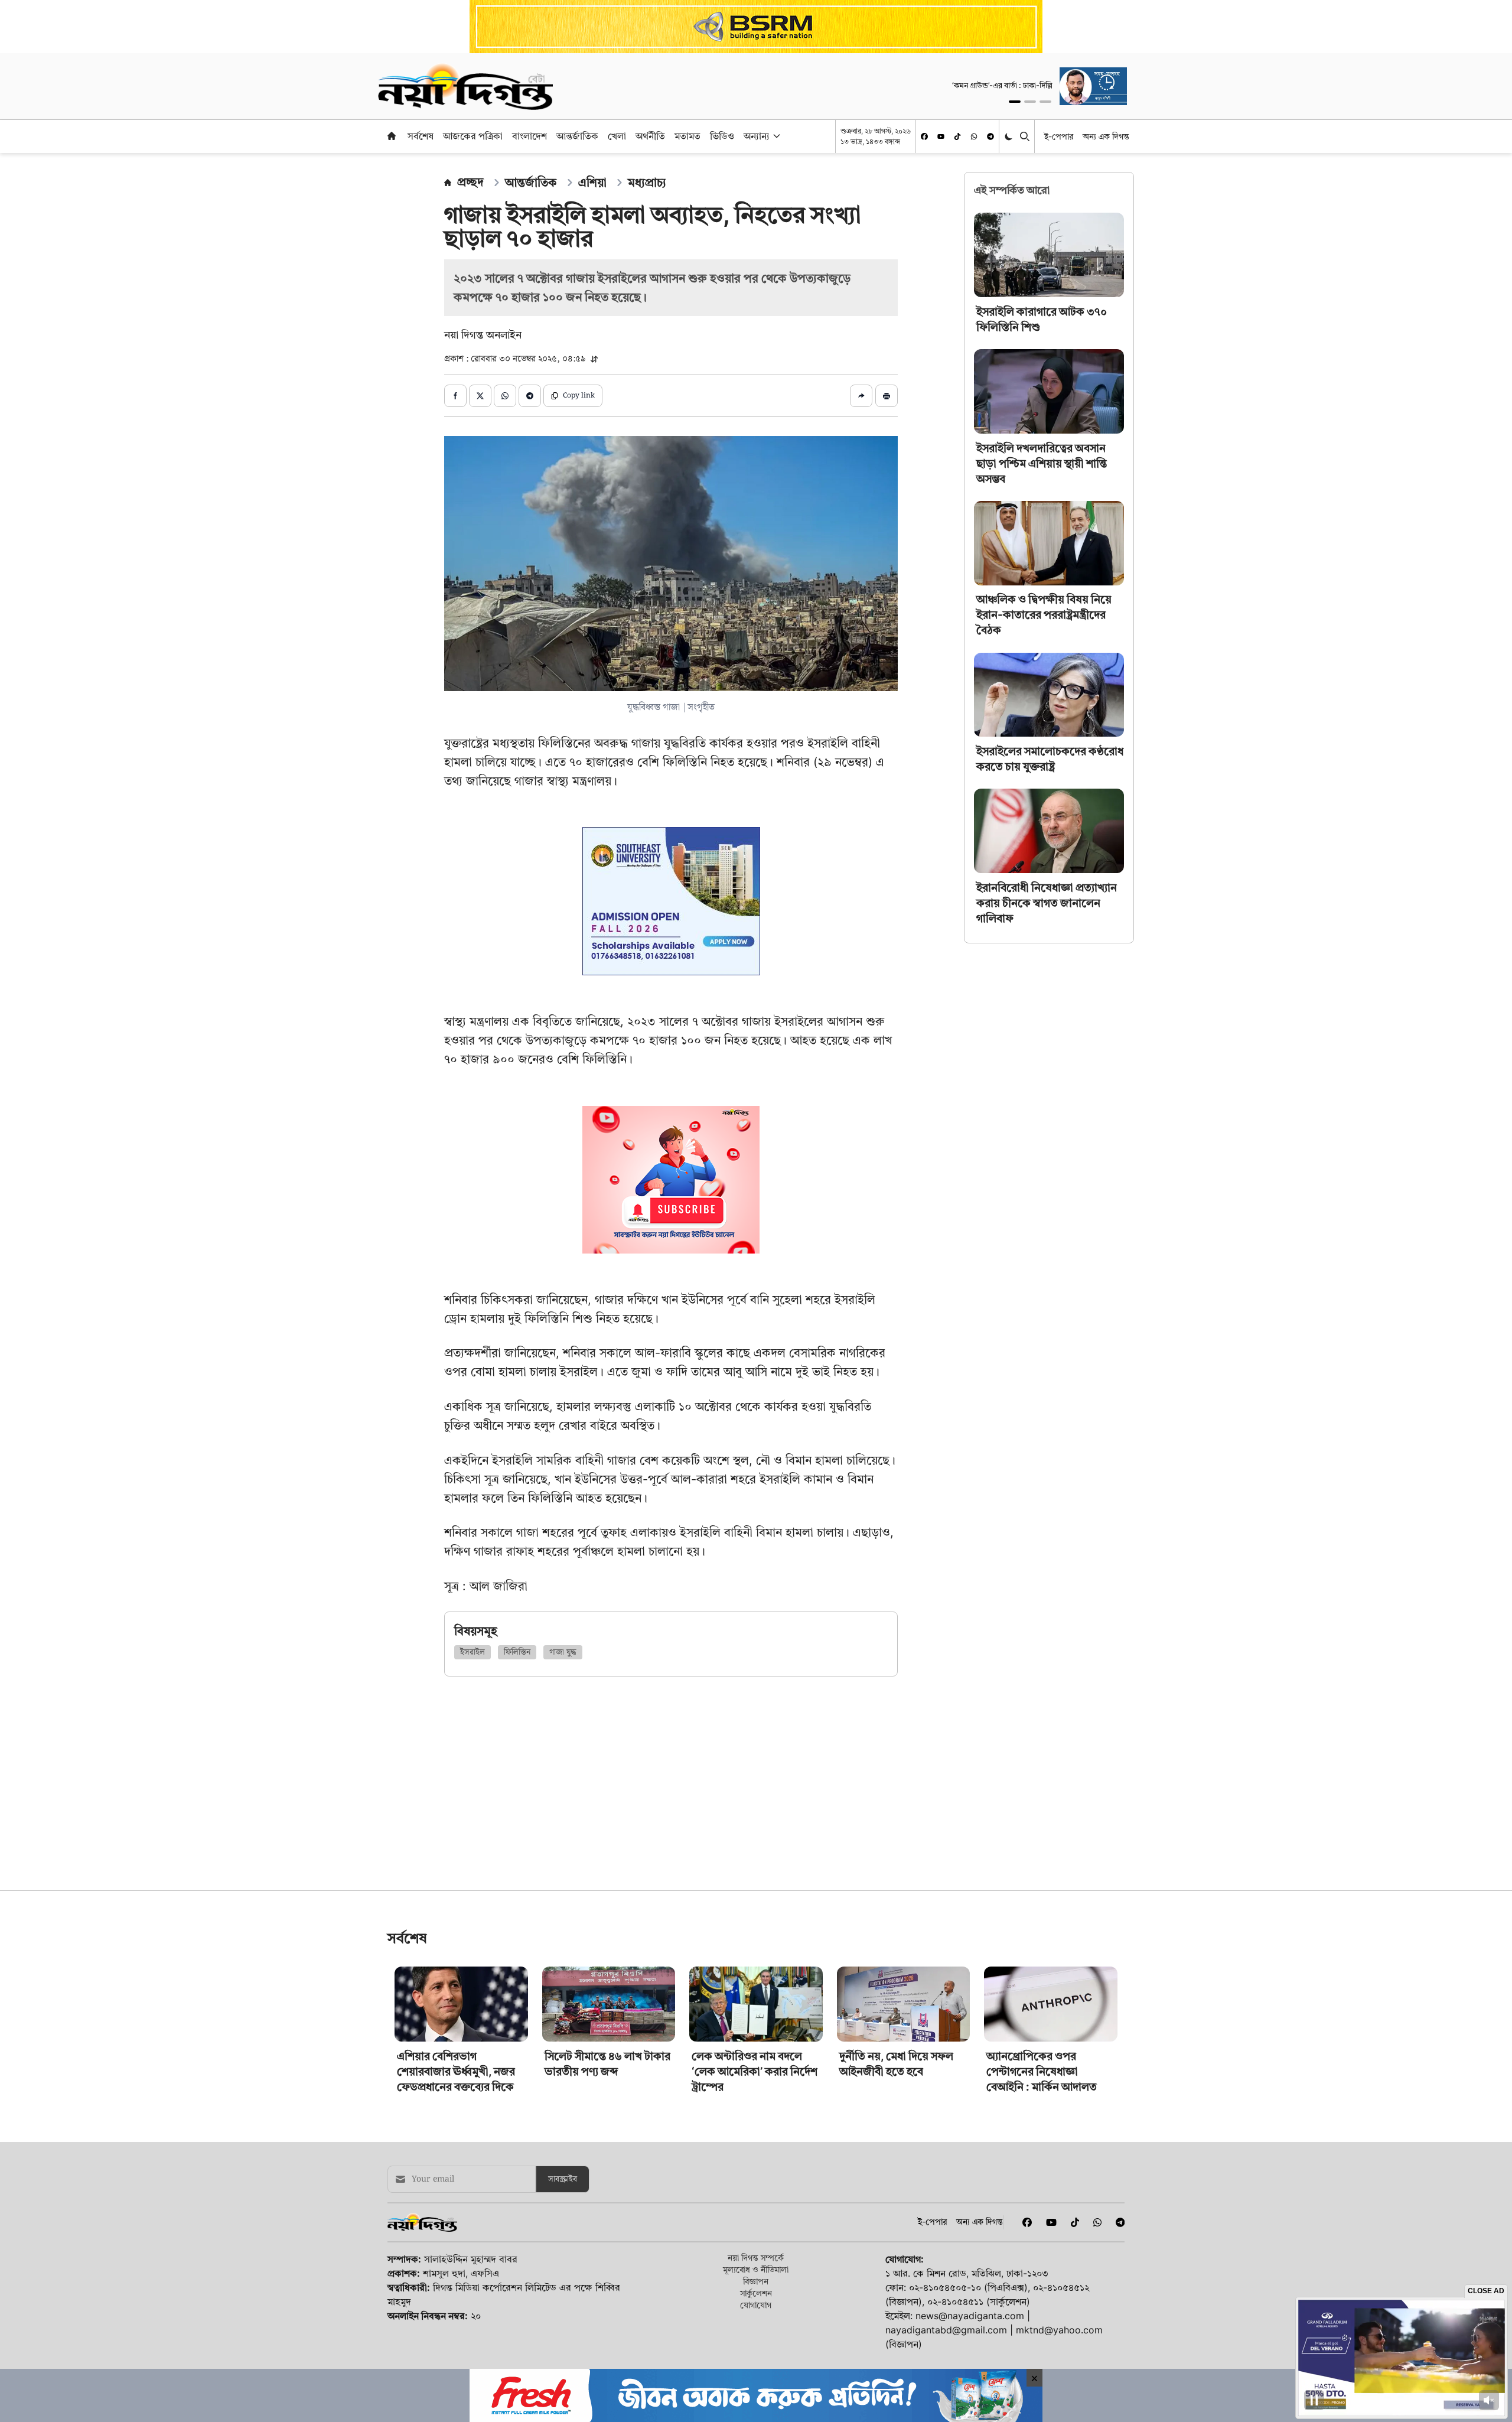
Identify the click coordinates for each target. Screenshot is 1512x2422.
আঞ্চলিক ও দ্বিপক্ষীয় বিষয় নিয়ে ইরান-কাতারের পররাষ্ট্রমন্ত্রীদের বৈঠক (1044, 615)
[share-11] (861, 396)
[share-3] (505, 396)
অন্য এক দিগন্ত (1106, 136)
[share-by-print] (887, 396)
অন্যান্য (757, 136)
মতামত (687, 136)
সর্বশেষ (421, 136)
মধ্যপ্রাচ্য (647, 183)
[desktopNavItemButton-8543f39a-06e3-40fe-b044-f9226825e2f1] (775, 136)
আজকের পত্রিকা (473, 136)
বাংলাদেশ (529, 136)
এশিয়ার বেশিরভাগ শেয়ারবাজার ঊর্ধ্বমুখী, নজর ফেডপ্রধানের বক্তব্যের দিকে (456, 2237)
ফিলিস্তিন (517, 1652)
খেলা (617, 136)
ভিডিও (722, 136)
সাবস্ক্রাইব (563, 2345)
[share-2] (480, 396)
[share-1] (455, 396)
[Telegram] (990, 136)
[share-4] (530, 396)
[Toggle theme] (1010, 136)
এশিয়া (592, 183)
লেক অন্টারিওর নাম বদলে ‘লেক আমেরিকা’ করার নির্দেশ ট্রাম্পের (755, 2237)
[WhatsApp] (974, 136)
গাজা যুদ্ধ (563, 1652)
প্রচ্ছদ (470, 182)
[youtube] (941, 136)
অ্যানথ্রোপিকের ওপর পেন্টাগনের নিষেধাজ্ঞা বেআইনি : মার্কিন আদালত (1042, 2237)
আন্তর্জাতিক (577, 136)
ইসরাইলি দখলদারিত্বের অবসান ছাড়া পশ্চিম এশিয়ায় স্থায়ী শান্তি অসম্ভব (1042, 463)
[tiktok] (957, 136)
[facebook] (924, 136)
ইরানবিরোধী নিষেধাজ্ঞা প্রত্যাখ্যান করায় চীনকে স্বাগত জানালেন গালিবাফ (1047, 903)
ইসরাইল (472, 1652)
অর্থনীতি (650, 136)
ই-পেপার (1059, 136)
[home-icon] (392, 136)
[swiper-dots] (1015, 102)
